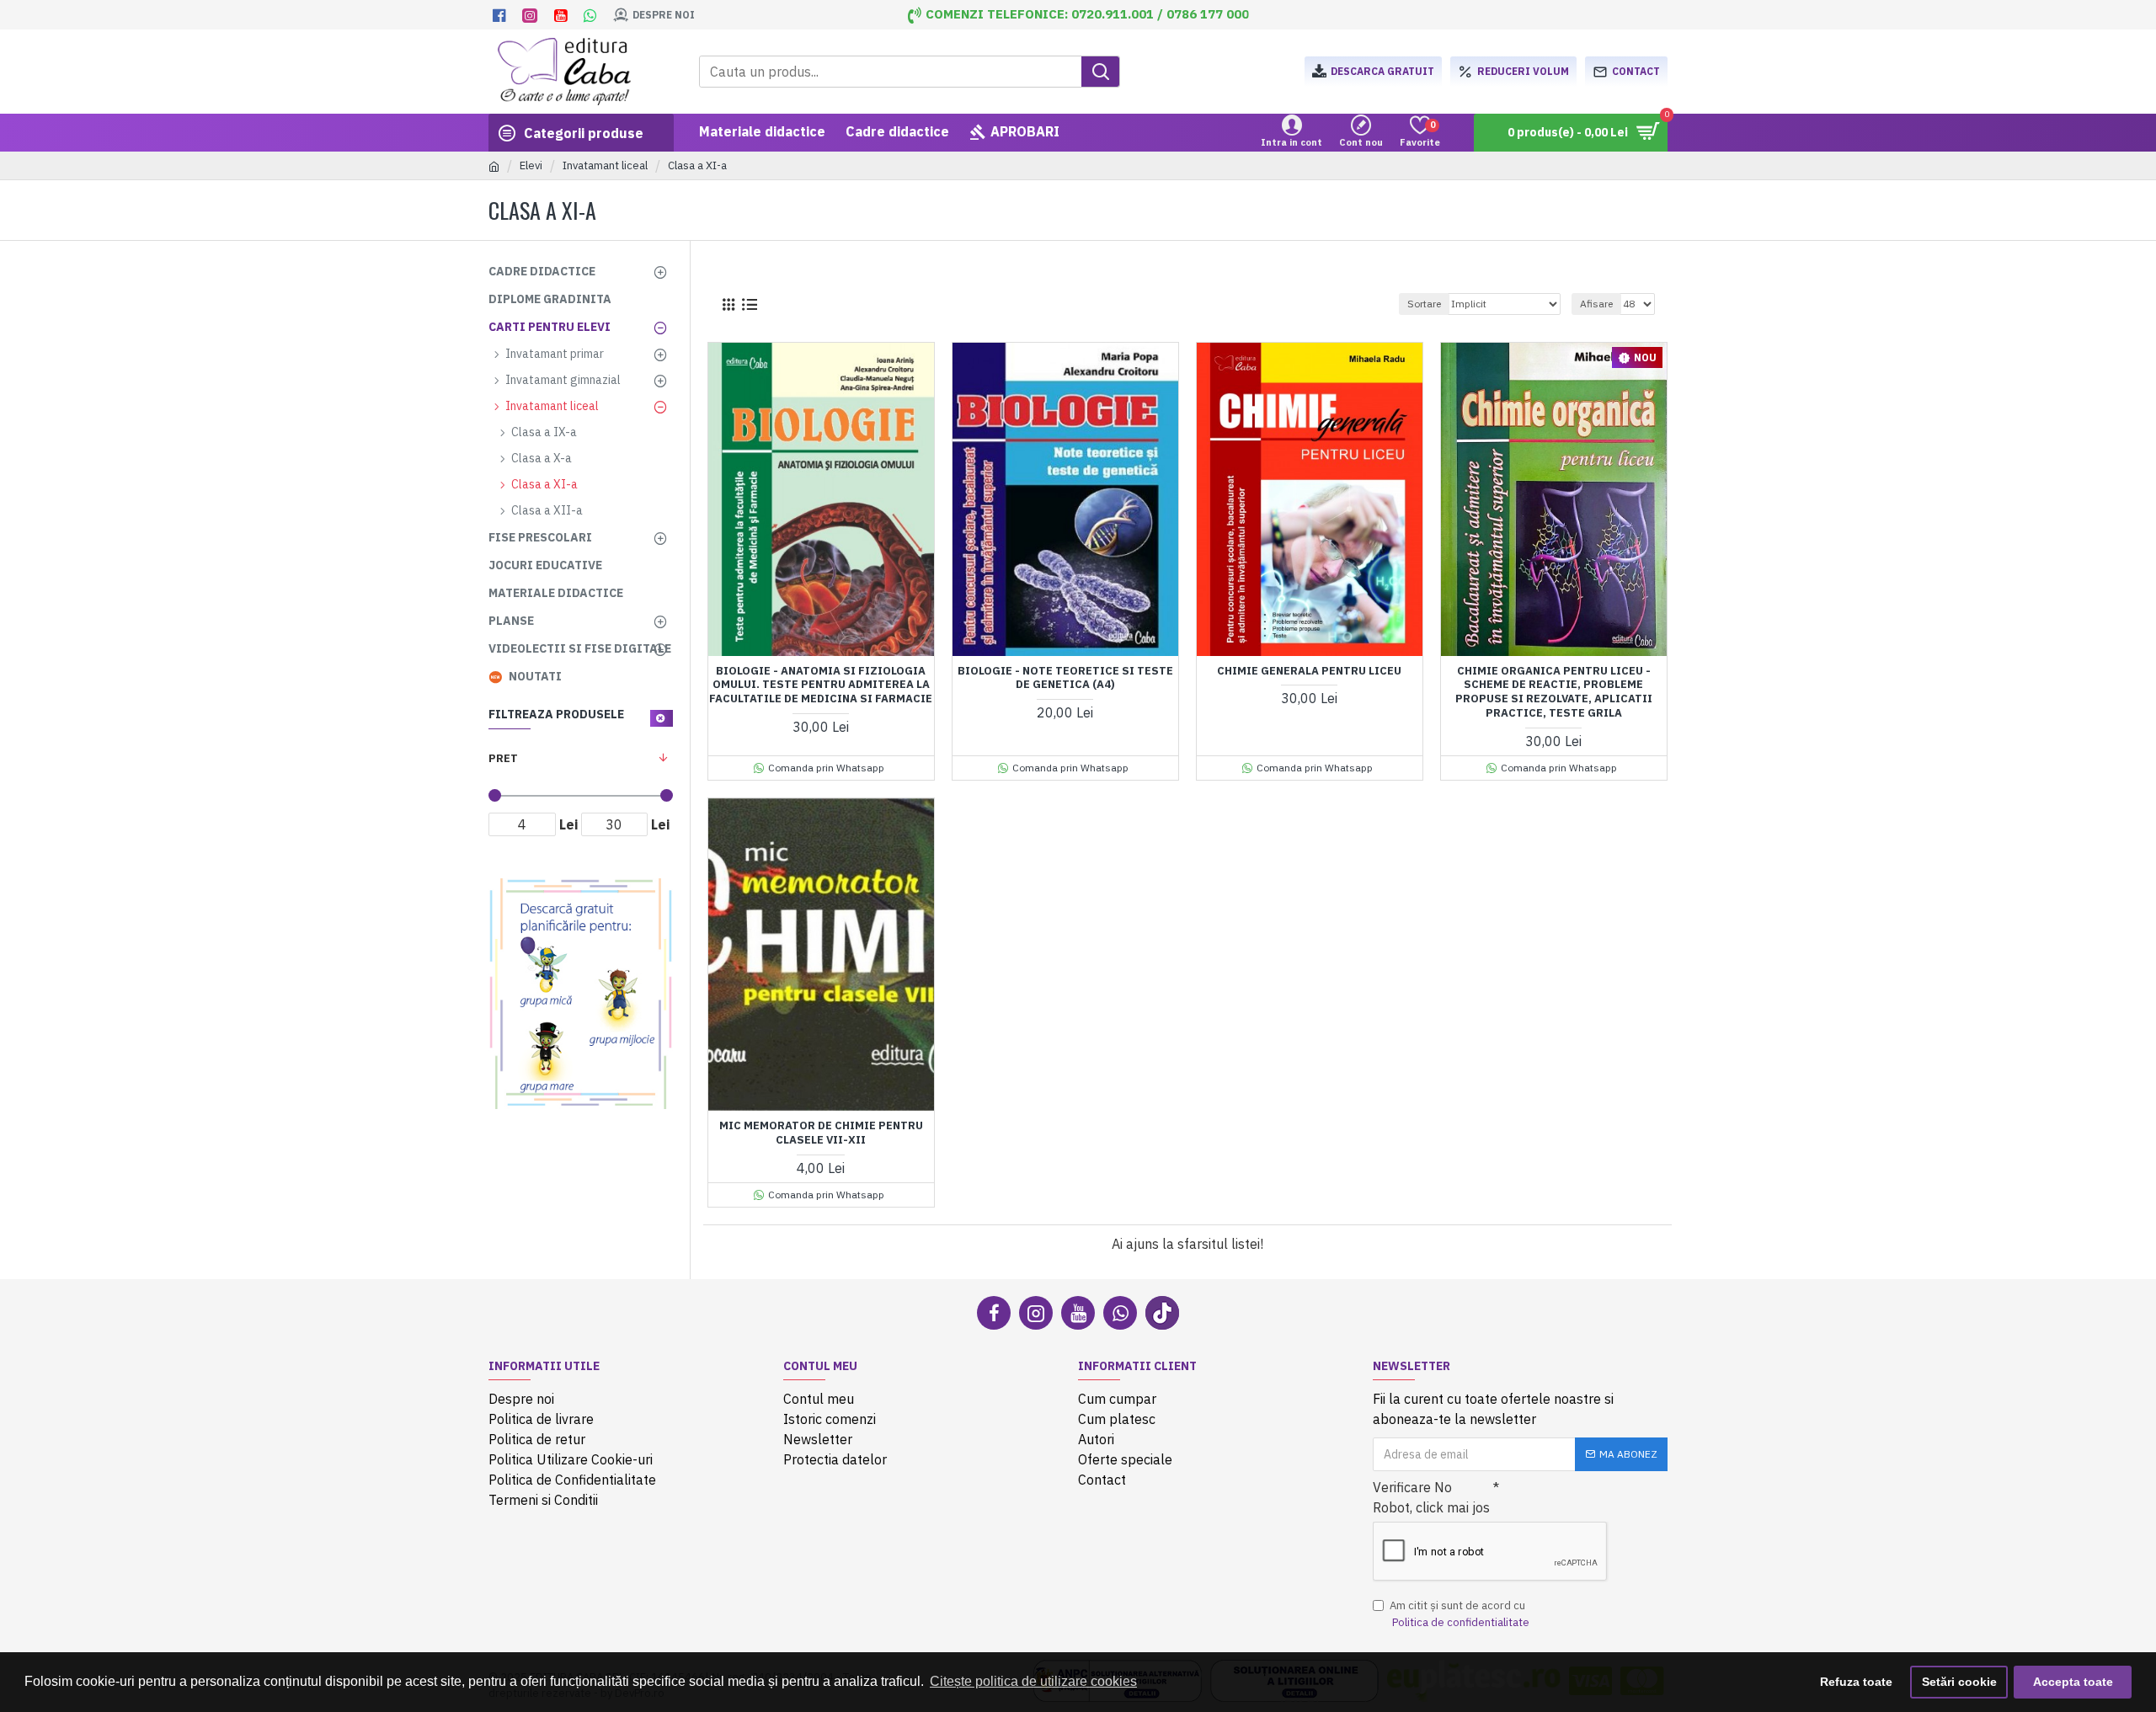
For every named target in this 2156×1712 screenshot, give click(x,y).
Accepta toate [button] (2073, 1682)
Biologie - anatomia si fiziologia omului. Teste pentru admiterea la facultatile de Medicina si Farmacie (821, 685)
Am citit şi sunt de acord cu (1460, 1614)
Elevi (531, 165)
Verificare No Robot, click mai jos (1431, 1497)
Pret (503, 758)
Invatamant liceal (605, 165)
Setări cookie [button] (1959, 1682)
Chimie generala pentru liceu (1309, 671)
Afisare (1596, 304)
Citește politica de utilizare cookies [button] (1033, 1681)
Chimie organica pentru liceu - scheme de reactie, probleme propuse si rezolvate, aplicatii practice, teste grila (1554, 693)
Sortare (1424, 304)
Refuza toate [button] (1856, 1682)
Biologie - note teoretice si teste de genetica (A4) (1065, 678)
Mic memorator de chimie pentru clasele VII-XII (821, 1133)
